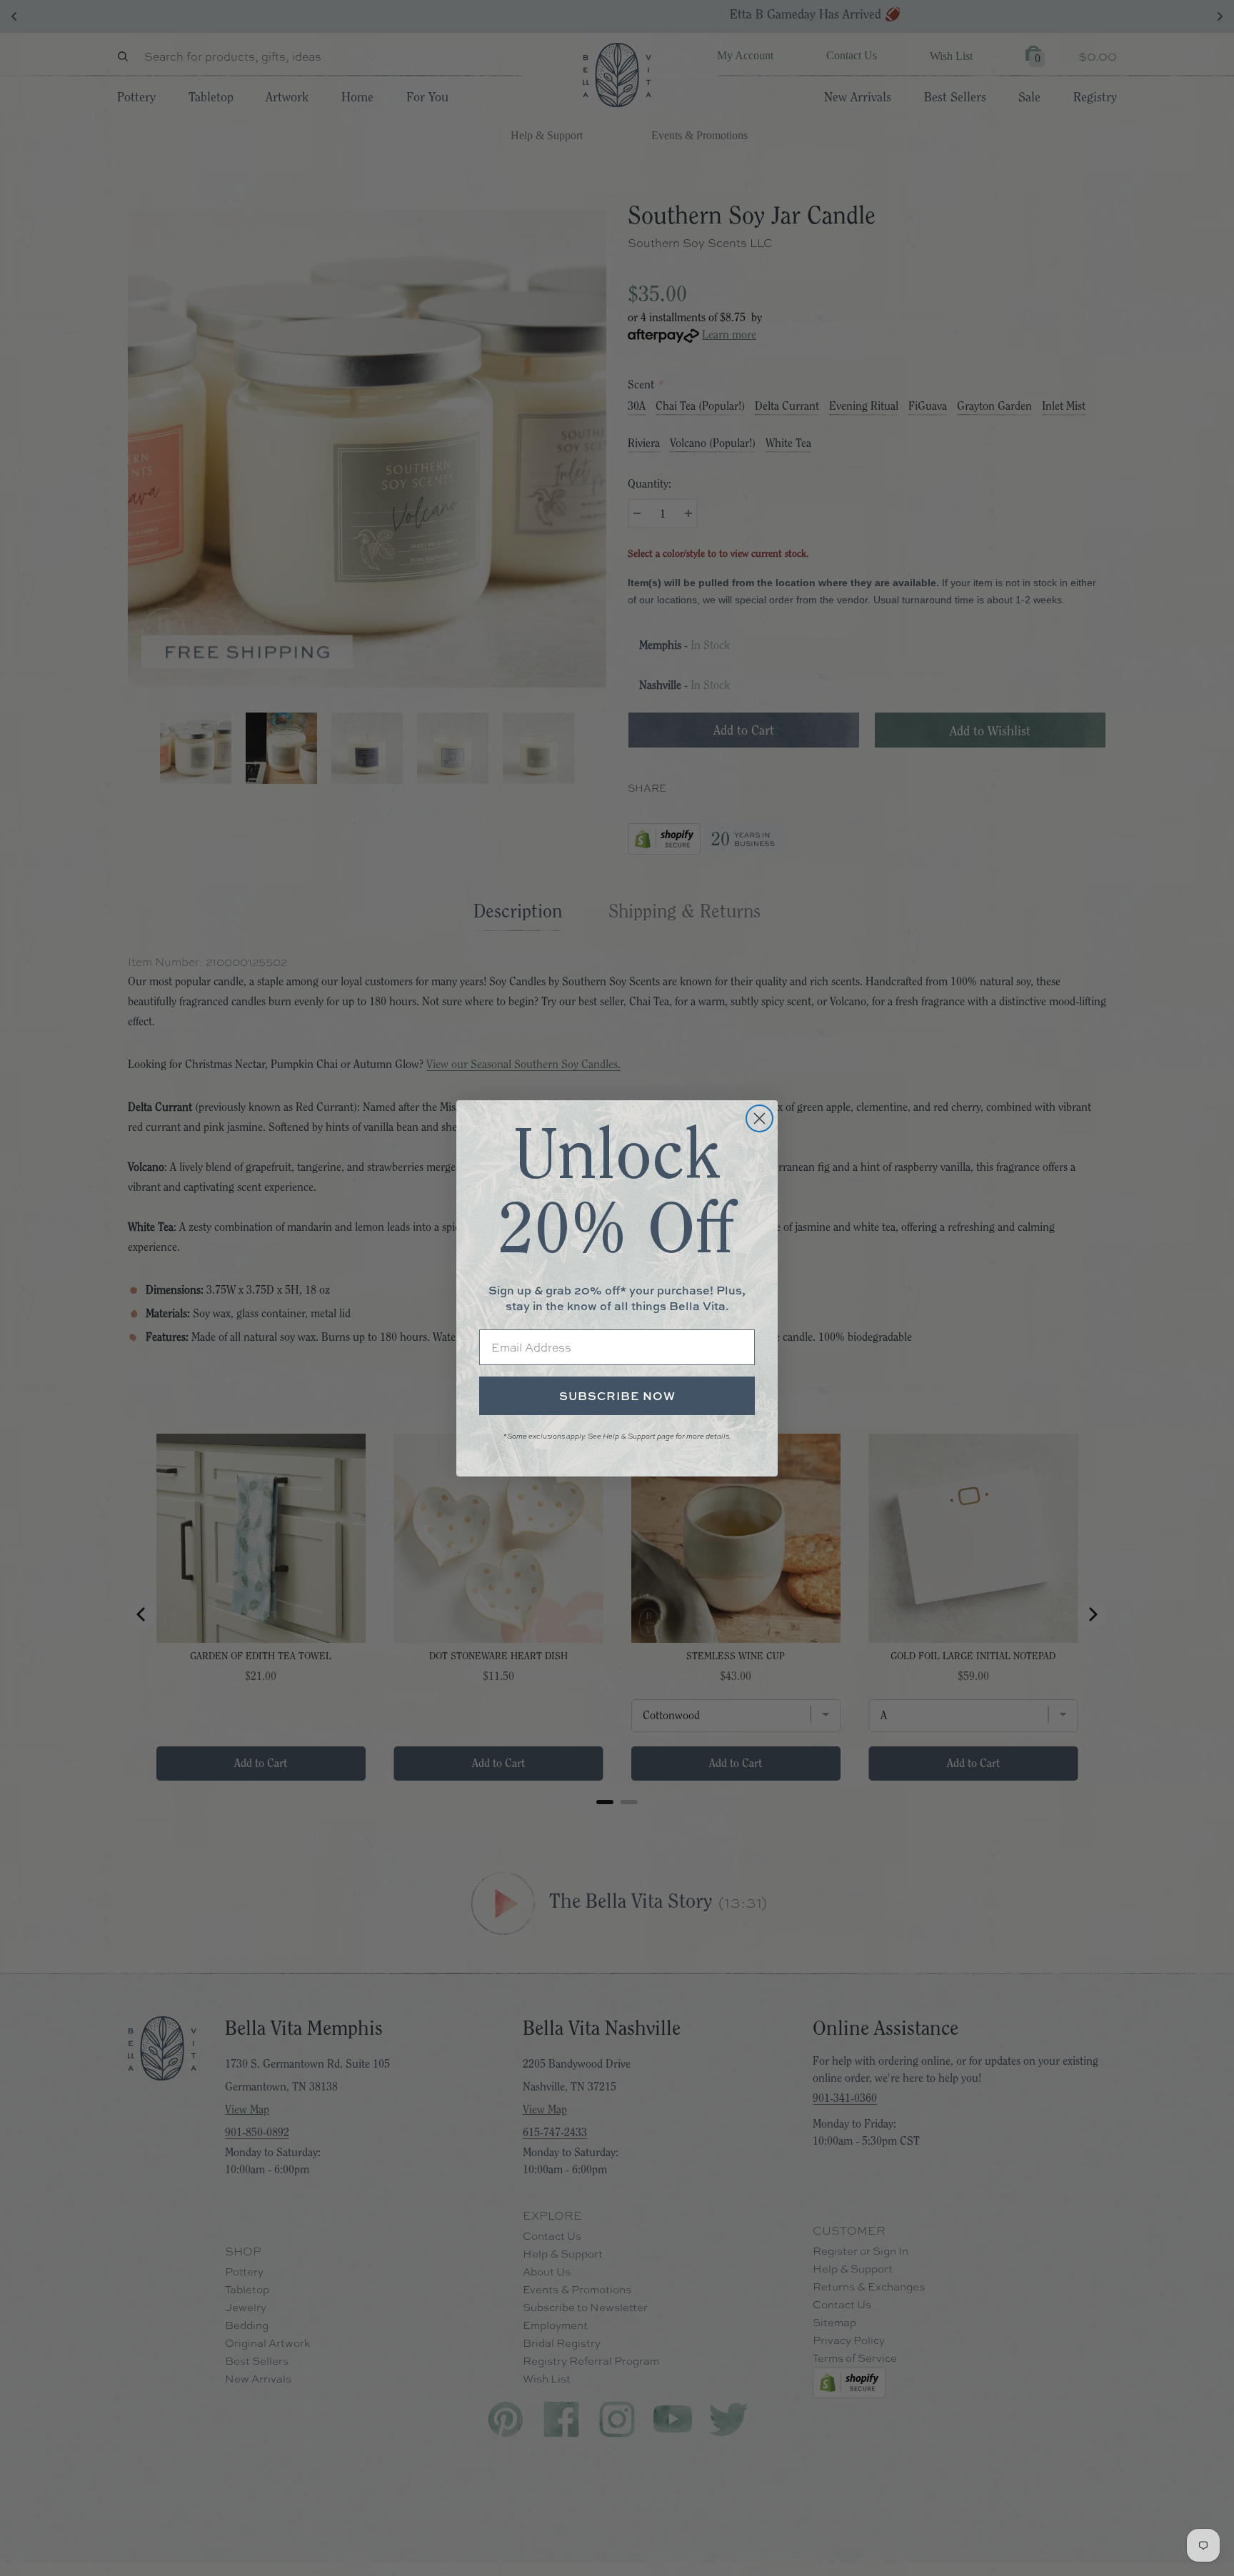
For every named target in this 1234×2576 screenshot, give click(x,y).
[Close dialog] (759, 1118)
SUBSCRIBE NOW (617, 1396)
